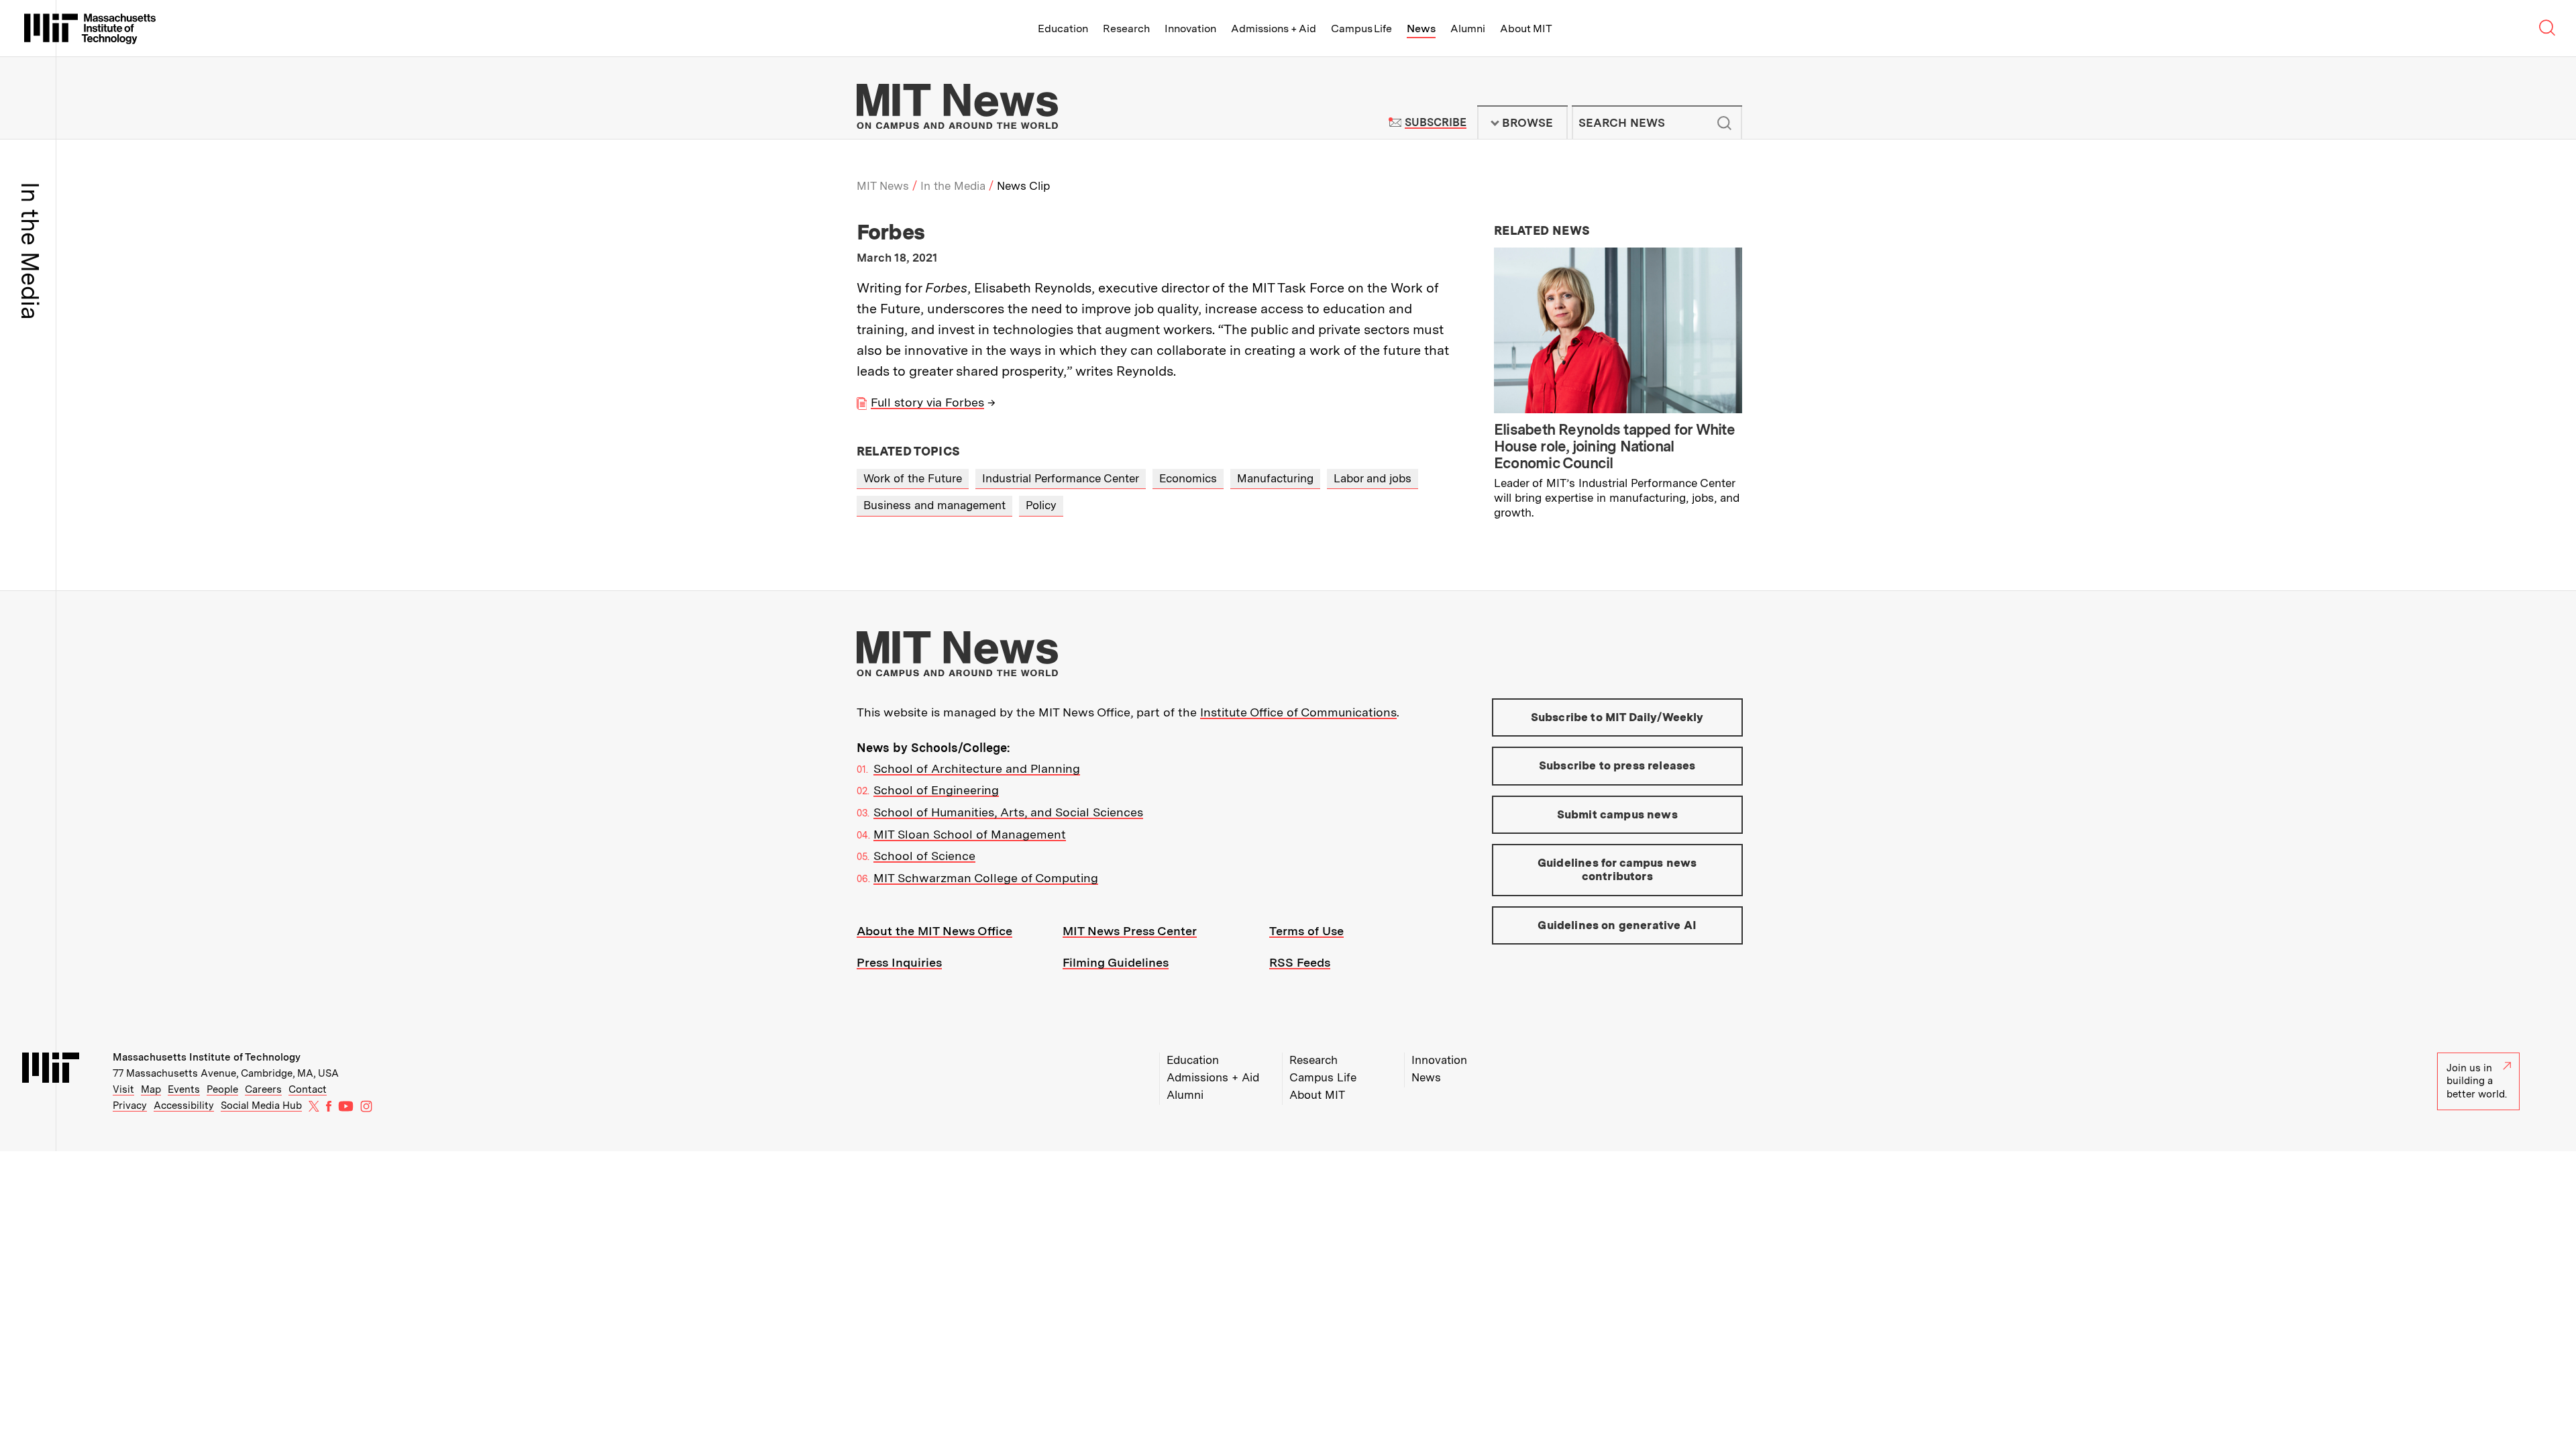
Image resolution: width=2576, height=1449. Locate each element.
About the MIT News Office (934, 931)
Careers (263, 1089)
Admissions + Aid (1274, 29)
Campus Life (1361, 29)
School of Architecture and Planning (977, 768)
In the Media (953, 186)
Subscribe (1435, 122)
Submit (1725, 123)
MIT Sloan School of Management (970, 834)
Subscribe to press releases (1617, 765)
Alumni (1468, 29)
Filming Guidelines (1116, 962)
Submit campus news (1617, 814)
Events (184, 1089)
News (1421, 29)
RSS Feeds (1300, 962)
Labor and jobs (1373, 478)
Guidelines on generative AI (1617, 925)
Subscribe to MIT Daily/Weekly (1617, 717)
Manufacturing (1275, 478)
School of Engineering (936, 790)
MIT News (883, 186)
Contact (308, 1089)
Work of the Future (913, 478)
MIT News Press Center (1130, 931)
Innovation (1190, 29)
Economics (1188, 478)
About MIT (1526, 29)
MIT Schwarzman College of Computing (986, 878)
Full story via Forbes (927, 402)
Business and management (934, 505)
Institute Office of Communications (1298, 712)
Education (1063, 29)
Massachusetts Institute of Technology (207, 1057)
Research (1126, 29)
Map (151, 1089)
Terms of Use (1306, 931)
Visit (123, 1089)
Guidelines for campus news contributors (1617, 869)
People (222, 1089)
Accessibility (184, 1106)
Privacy (130, 1106)
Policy (1041, 505)
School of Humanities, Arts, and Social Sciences (1008, 812)
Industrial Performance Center (1061, 478)
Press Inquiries (899, 962)
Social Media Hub (261, 1106)
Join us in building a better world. (2477, 1081)
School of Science (924, 856)
